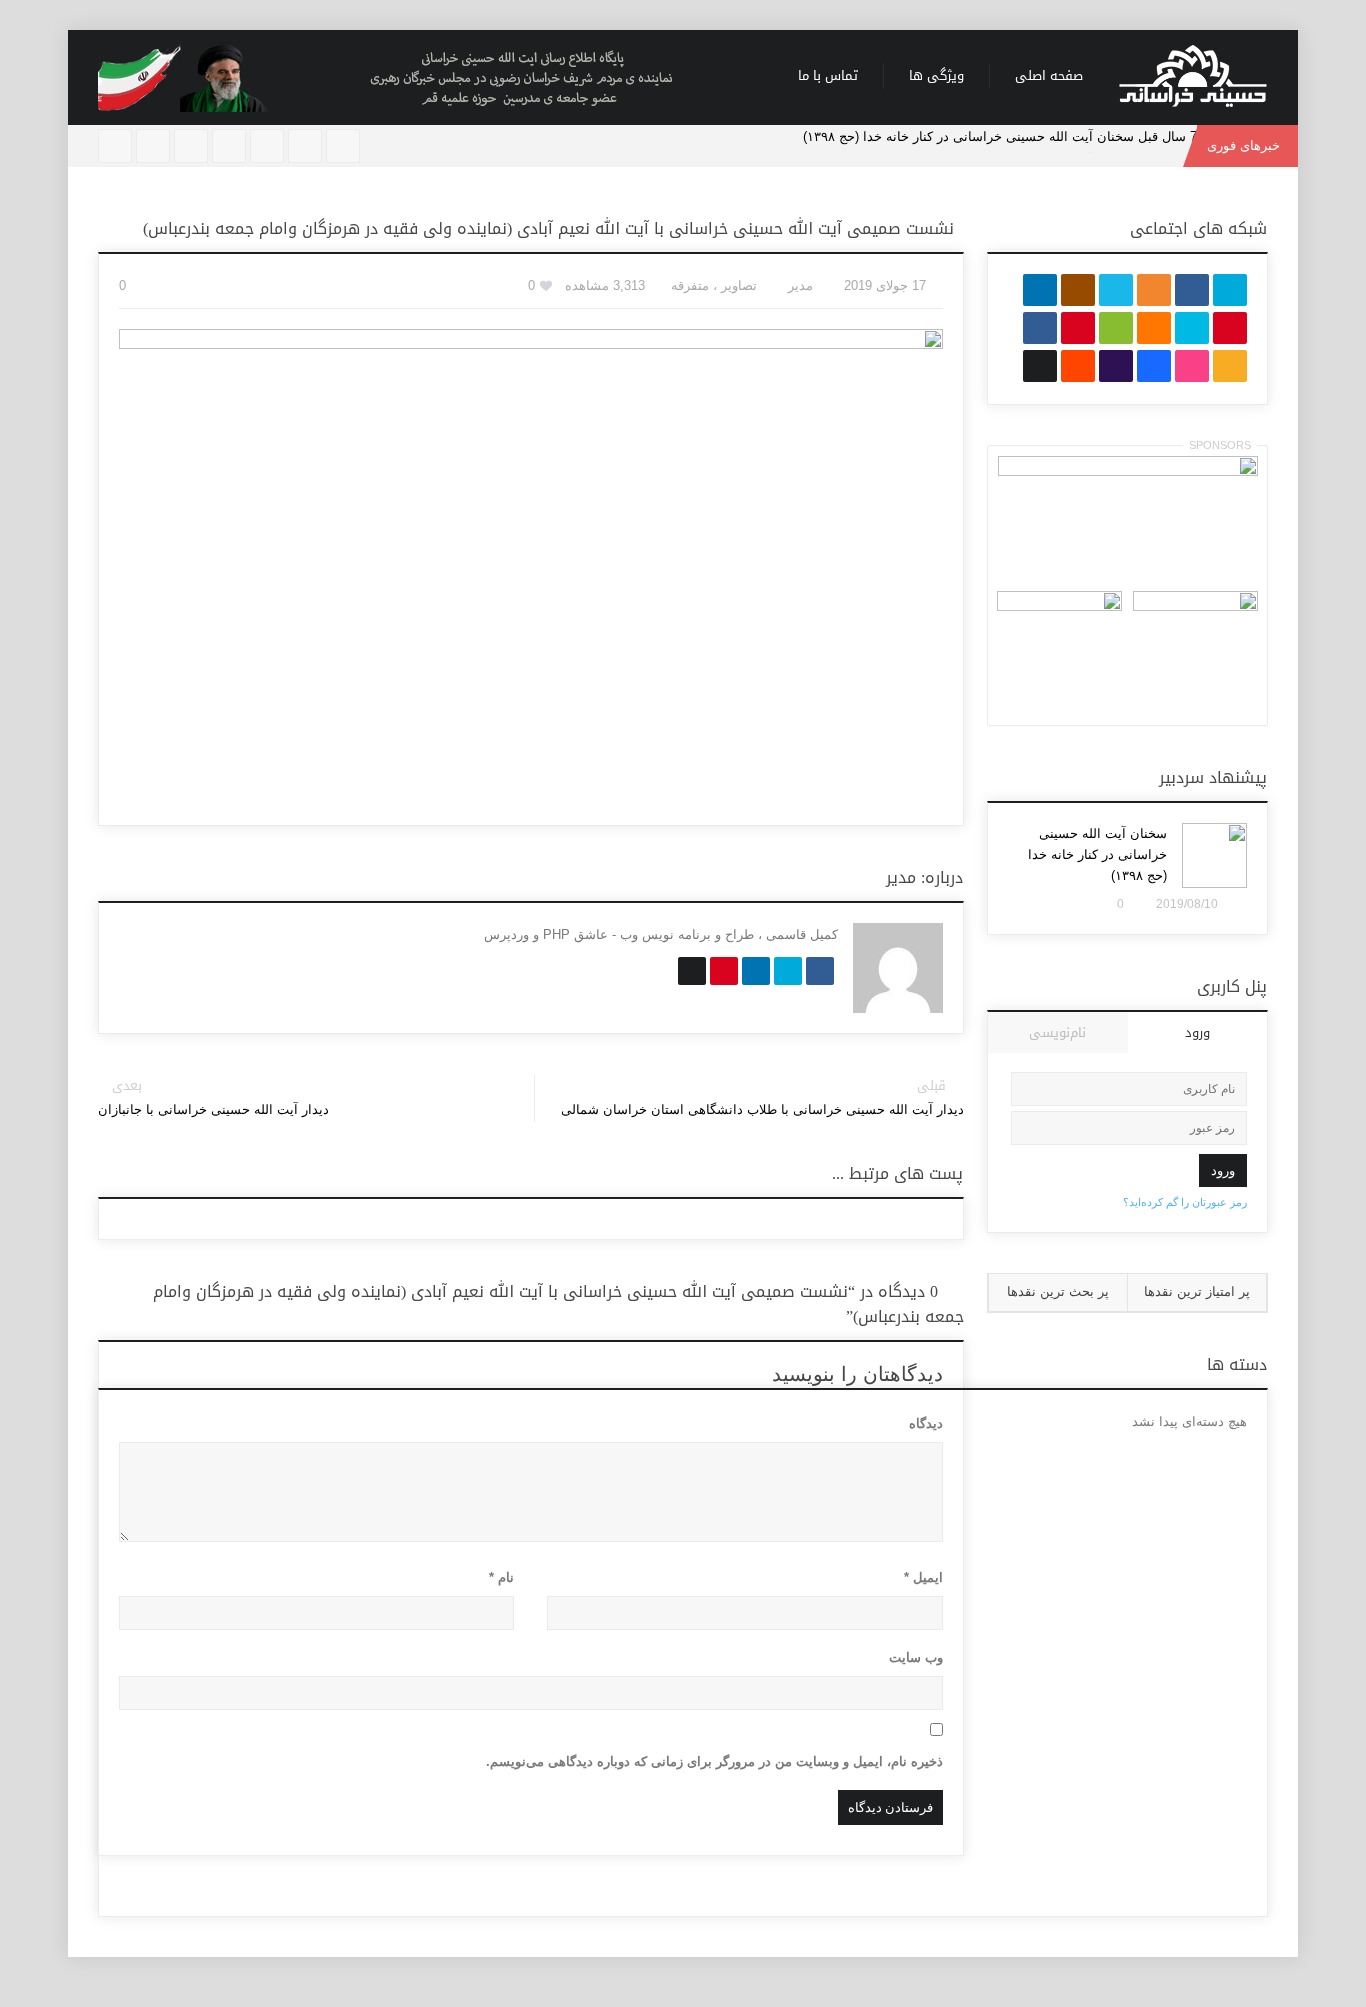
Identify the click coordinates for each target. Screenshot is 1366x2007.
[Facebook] (267, 146)
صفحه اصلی (1049, 75)
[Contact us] (115, 146)
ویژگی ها (936, 75)
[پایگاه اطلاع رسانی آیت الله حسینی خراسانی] (423, 77)
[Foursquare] (191, 146)
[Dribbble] (153, 146)
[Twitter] (229, 146)
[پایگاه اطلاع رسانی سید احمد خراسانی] (1193, 77)
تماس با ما (828, 75)
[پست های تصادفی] (305, 146)
